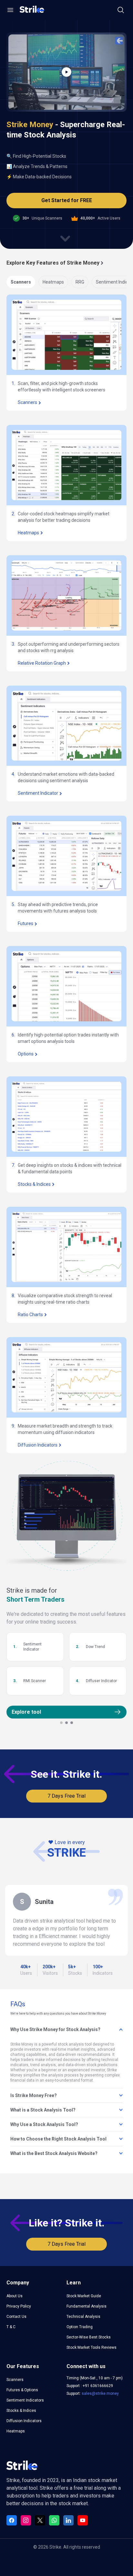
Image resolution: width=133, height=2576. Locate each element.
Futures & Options (22, 2390)
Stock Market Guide (84, 2296)
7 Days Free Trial (66, 1796)
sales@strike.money (100, 2393)
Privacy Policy (19, 2306)
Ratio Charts (30, 1315)
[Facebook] (12, 2520)
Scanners (21, 282)
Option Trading (80, 2327)
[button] (10, 10)
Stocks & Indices (34, 1184)
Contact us (16, 2317)
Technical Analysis (83, 2317)
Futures (26, 923)
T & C (11, 2327)
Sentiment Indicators (25, 2400)
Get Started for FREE (67, 200)
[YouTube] (83, 2520)
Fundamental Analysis (87, 2306)
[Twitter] (40, 2520)
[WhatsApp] (54, 2520)
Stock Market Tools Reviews (92, 2347)
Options (26, 1054)
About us (15, 2296)
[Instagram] (26, 2520)
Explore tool (26, 1712)
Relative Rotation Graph (42, 663)
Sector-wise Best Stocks (89, 2337)
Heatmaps (53, 282)
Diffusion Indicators (38, 1445)
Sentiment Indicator (38, 793)
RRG (80, 282)
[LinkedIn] (68, 2520)
